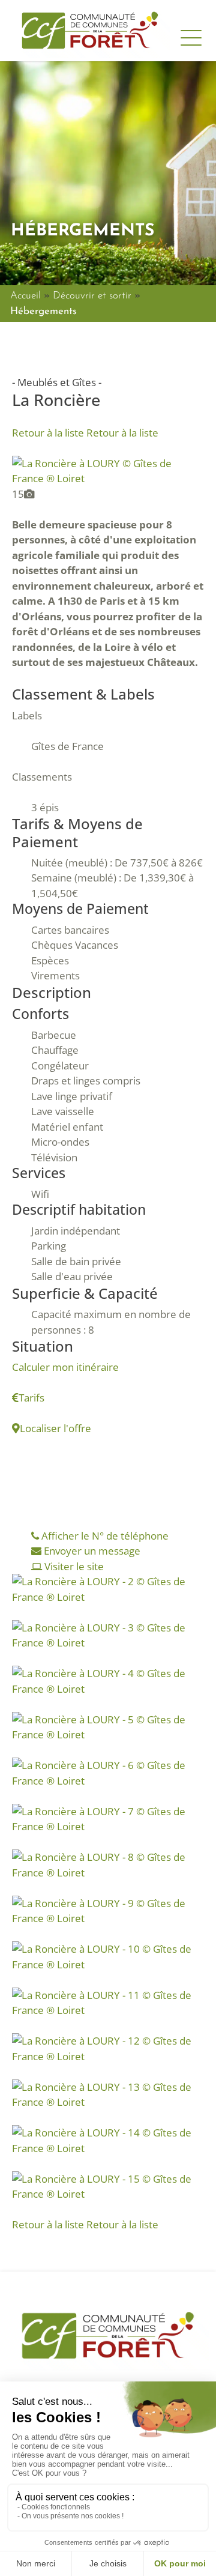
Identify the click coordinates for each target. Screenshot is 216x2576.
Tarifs (31, 1398)
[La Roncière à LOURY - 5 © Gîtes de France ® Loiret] (108, 1726)
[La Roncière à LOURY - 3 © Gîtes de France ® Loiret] (108, 1634)
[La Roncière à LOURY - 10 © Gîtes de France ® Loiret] (108, 1955)
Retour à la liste (85, 433)
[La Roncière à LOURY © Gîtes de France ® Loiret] (108, 470)
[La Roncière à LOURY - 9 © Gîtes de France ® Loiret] (108, 1910)
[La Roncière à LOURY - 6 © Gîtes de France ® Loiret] (108, 1772)
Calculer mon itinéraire (65, 1367)
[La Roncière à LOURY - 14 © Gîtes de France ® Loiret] (108, 2139)
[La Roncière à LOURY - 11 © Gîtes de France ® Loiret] (108, 2002)
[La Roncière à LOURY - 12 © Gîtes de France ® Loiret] (108, 2047)
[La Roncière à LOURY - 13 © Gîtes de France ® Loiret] (108, 2094)
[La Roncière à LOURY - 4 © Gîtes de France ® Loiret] (108, 1680)
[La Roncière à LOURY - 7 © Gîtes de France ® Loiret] (108, 1818)
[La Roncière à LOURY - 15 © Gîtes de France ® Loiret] (108, 2185)
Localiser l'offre (55, 1428)
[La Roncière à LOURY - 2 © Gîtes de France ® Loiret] (108, 1588)
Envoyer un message (91, 1551)
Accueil (25, 296)
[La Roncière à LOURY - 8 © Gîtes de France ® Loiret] (108, 1864)
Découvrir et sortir (92, 296)
